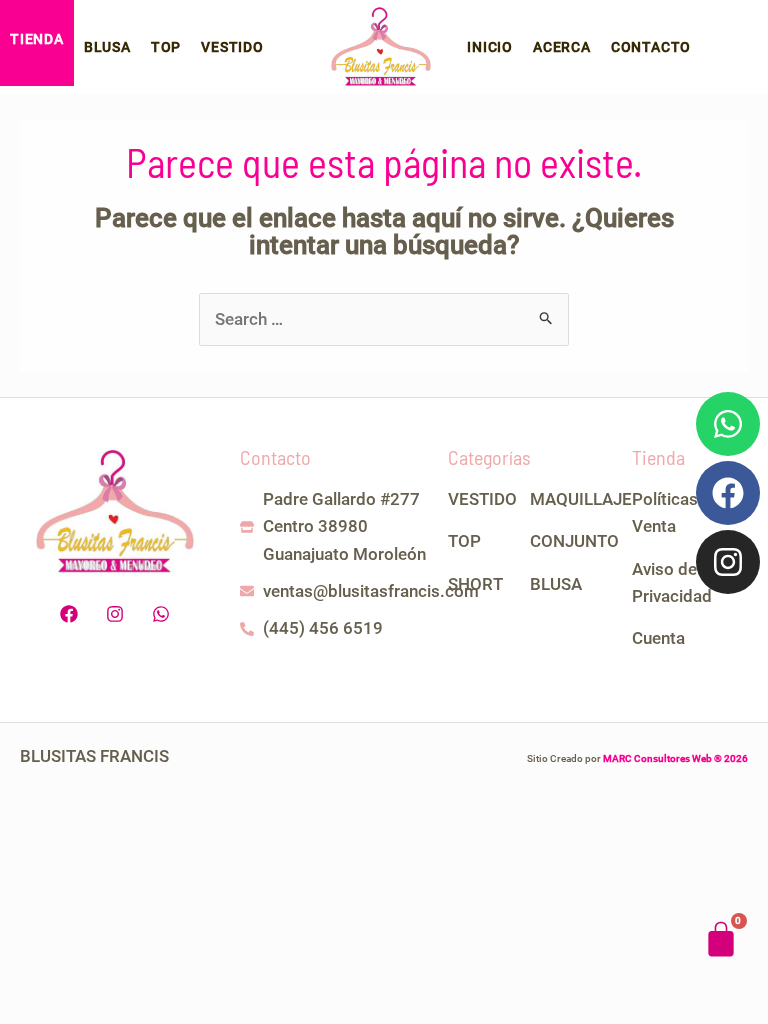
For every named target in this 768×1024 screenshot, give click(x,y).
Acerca (562, 47)
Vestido (232, 47)
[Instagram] (728, 562)
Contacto (651, 47)
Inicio (490, 47)
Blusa (107, 47)
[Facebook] (728, 493)
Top (166, 47)
